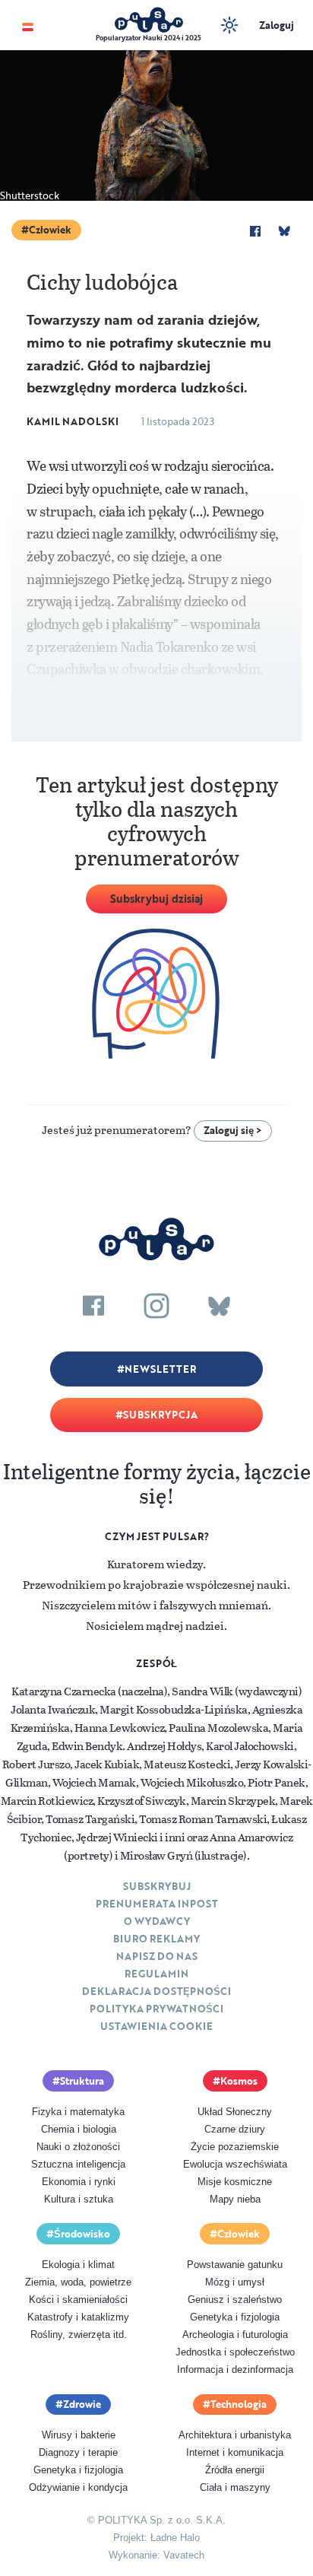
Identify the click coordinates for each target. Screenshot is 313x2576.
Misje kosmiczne (235, 2182)
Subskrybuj (157, 1886)
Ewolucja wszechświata (235, 2164)
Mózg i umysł (235, 2282)
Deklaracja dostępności (156, 1991)
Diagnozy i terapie (78, 2452)
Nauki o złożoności (78, 2147)
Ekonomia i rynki (79, 2182)
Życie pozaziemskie (235, 2147)
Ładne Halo (175, 2538)
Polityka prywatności (156, 2009)
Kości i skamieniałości (78, 2300)
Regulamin (156, 1974)
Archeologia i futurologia (235, 2335)
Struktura (82, 2081)
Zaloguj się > (233, 1130)
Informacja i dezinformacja (235, 2370)
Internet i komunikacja (235, 2452)
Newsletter (160, 1369)
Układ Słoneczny (235, 2112)
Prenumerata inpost (157, 1904)
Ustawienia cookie (156, 2026)
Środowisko (82, 2234)
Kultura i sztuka (79, 2199)
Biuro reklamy (156, 1939)
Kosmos (239, 2081)
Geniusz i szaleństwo (235, 2300)
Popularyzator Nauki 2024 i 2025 (149, 38)
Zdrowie (82, 2404)
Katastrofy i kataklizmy (78, 2317)
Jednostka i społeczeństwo (235, 2352)
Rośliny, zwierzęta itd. (79, 2335)
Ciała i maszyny (235, 2487)
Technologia (239, 2404)
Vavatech (184, 2555)
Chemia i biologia (79, 2129)
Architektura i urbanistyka (235, 2435)
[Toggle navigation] (28, 25)
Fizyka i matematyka (78, 2112)
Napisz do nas (157, 1956)
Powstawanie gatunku (235, 2265)
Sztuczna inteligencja (78, 2164)
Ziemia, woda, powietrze (78, 2282)
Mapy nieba (235, 2199)
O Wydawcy (157, 1921)
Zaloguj (277, 25)
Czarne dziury (235, 2129)
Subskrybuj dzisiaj (156, 899)
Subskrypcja (160, 1415)
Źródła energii (235, 2470)
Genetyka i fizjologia (235, 2317)
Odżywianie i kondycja (78, 2487)
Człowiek (50, 230)
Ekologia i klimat (78, 2265)
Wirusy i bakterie (79, 2435)
